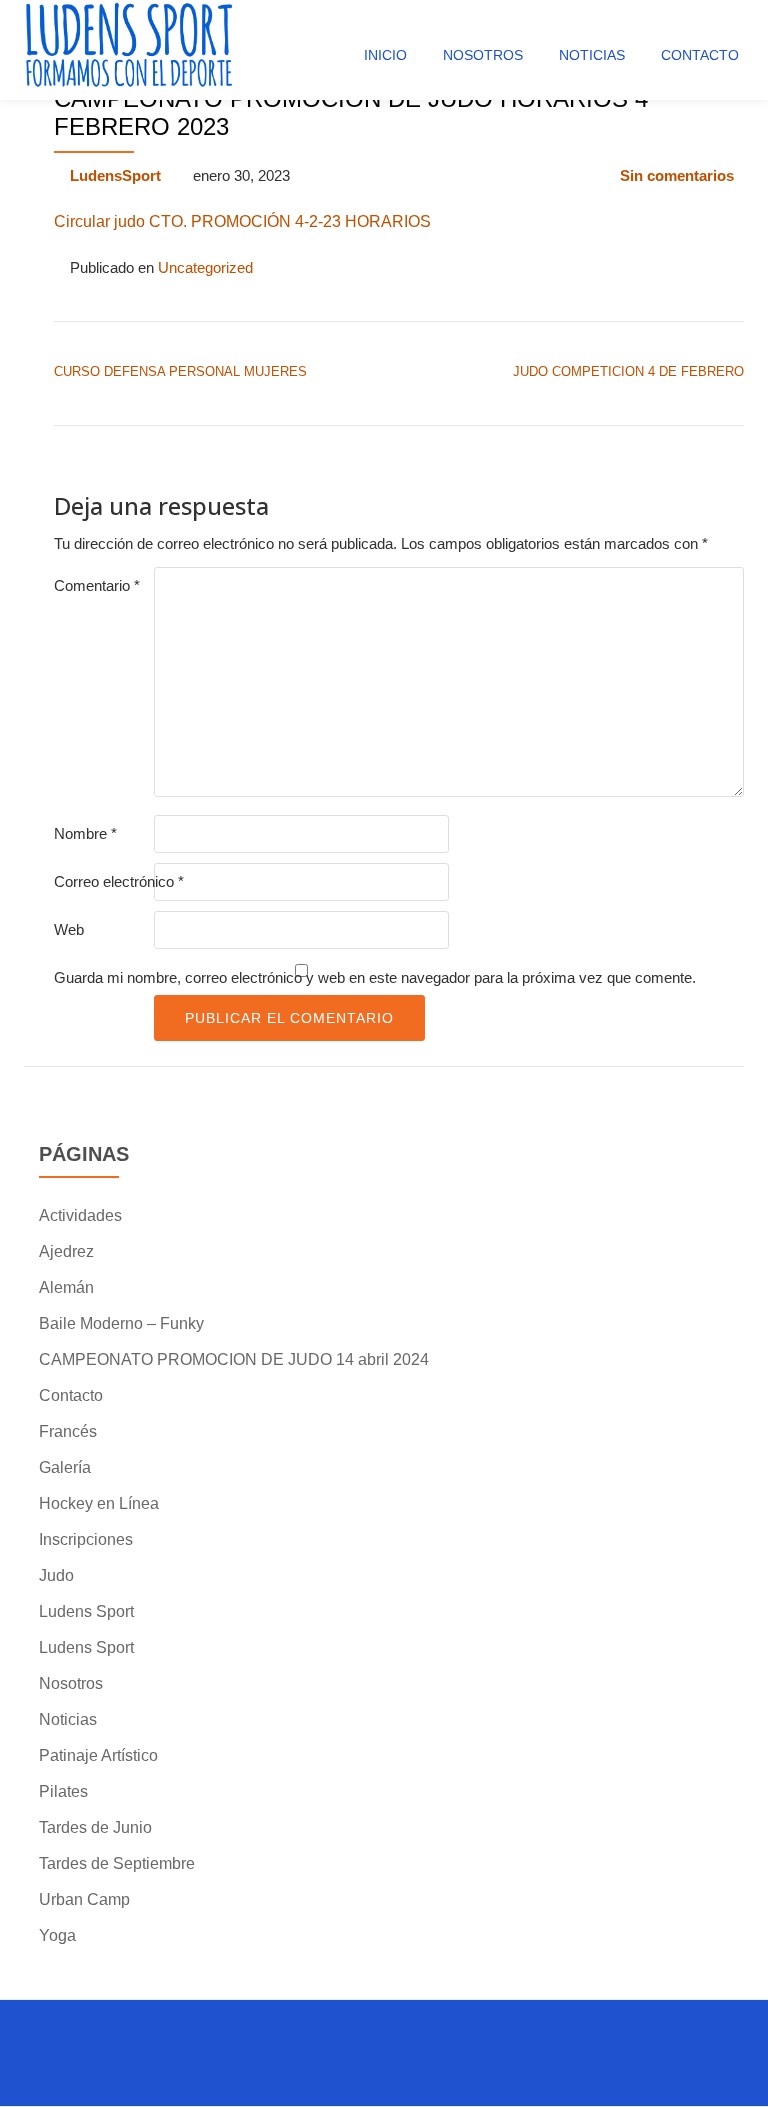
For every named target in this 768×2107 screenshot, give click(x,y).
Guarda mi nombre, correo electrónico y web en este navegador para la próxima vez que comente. (375, 977)
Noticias (592, 55)
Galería (65, 1467)
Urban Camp (84, 1899)
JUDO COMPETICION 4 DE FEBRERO (628, 371)
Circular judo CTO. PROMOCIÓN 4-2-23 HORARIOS (242, 221)
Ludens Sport (86, 1611)
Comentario (97, 585)
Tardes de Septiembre (117, 1863)
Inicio (385, 55)
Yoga (57, 1935)
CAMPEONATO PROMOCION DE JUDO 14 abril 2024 (234, 1359)
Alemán (66, 1287)
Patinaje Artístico (98, 1755)
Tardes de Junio (95, 1827)
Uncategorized (205, 267)
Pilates (63, 1791)
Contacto (700, 55)
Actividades (80, 1215)
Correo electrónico (119, 881)
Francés (68, 1431)
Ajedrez (66, 1251)
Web (69, 929)
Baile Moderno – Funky (121, 1323)
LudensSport (115, 175)
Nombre (85, 833)
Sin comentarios (677, 175)
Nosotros (483, 55)
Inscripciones (86, 1539)
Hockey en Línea (99, 1503)
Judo (56, 1575)
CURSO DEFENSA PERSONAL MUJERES (180, 371)
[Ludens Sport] (130, 50)
